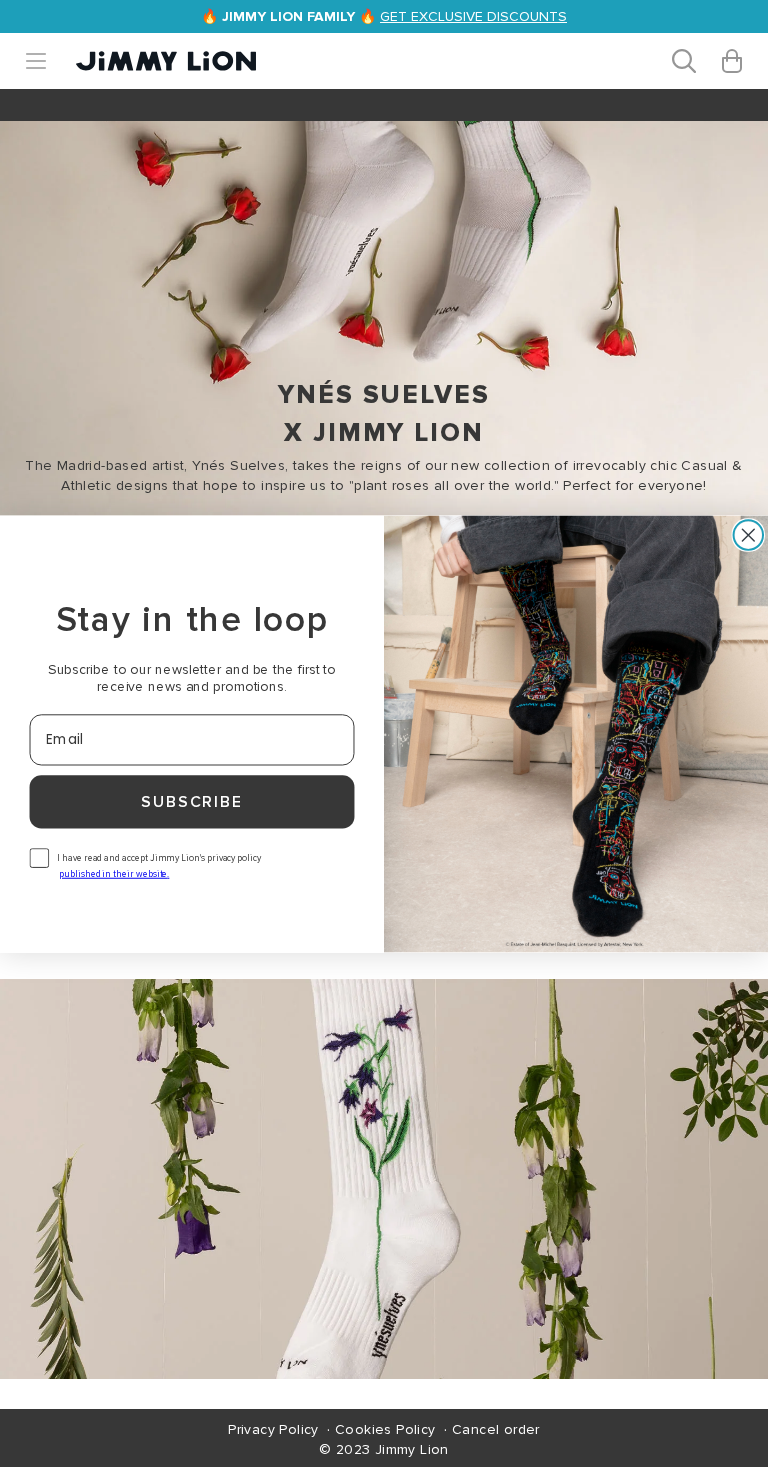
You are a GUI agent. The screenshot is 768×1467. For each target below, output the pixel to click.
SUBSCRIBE (191, 802)
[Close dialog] (749, 535)
